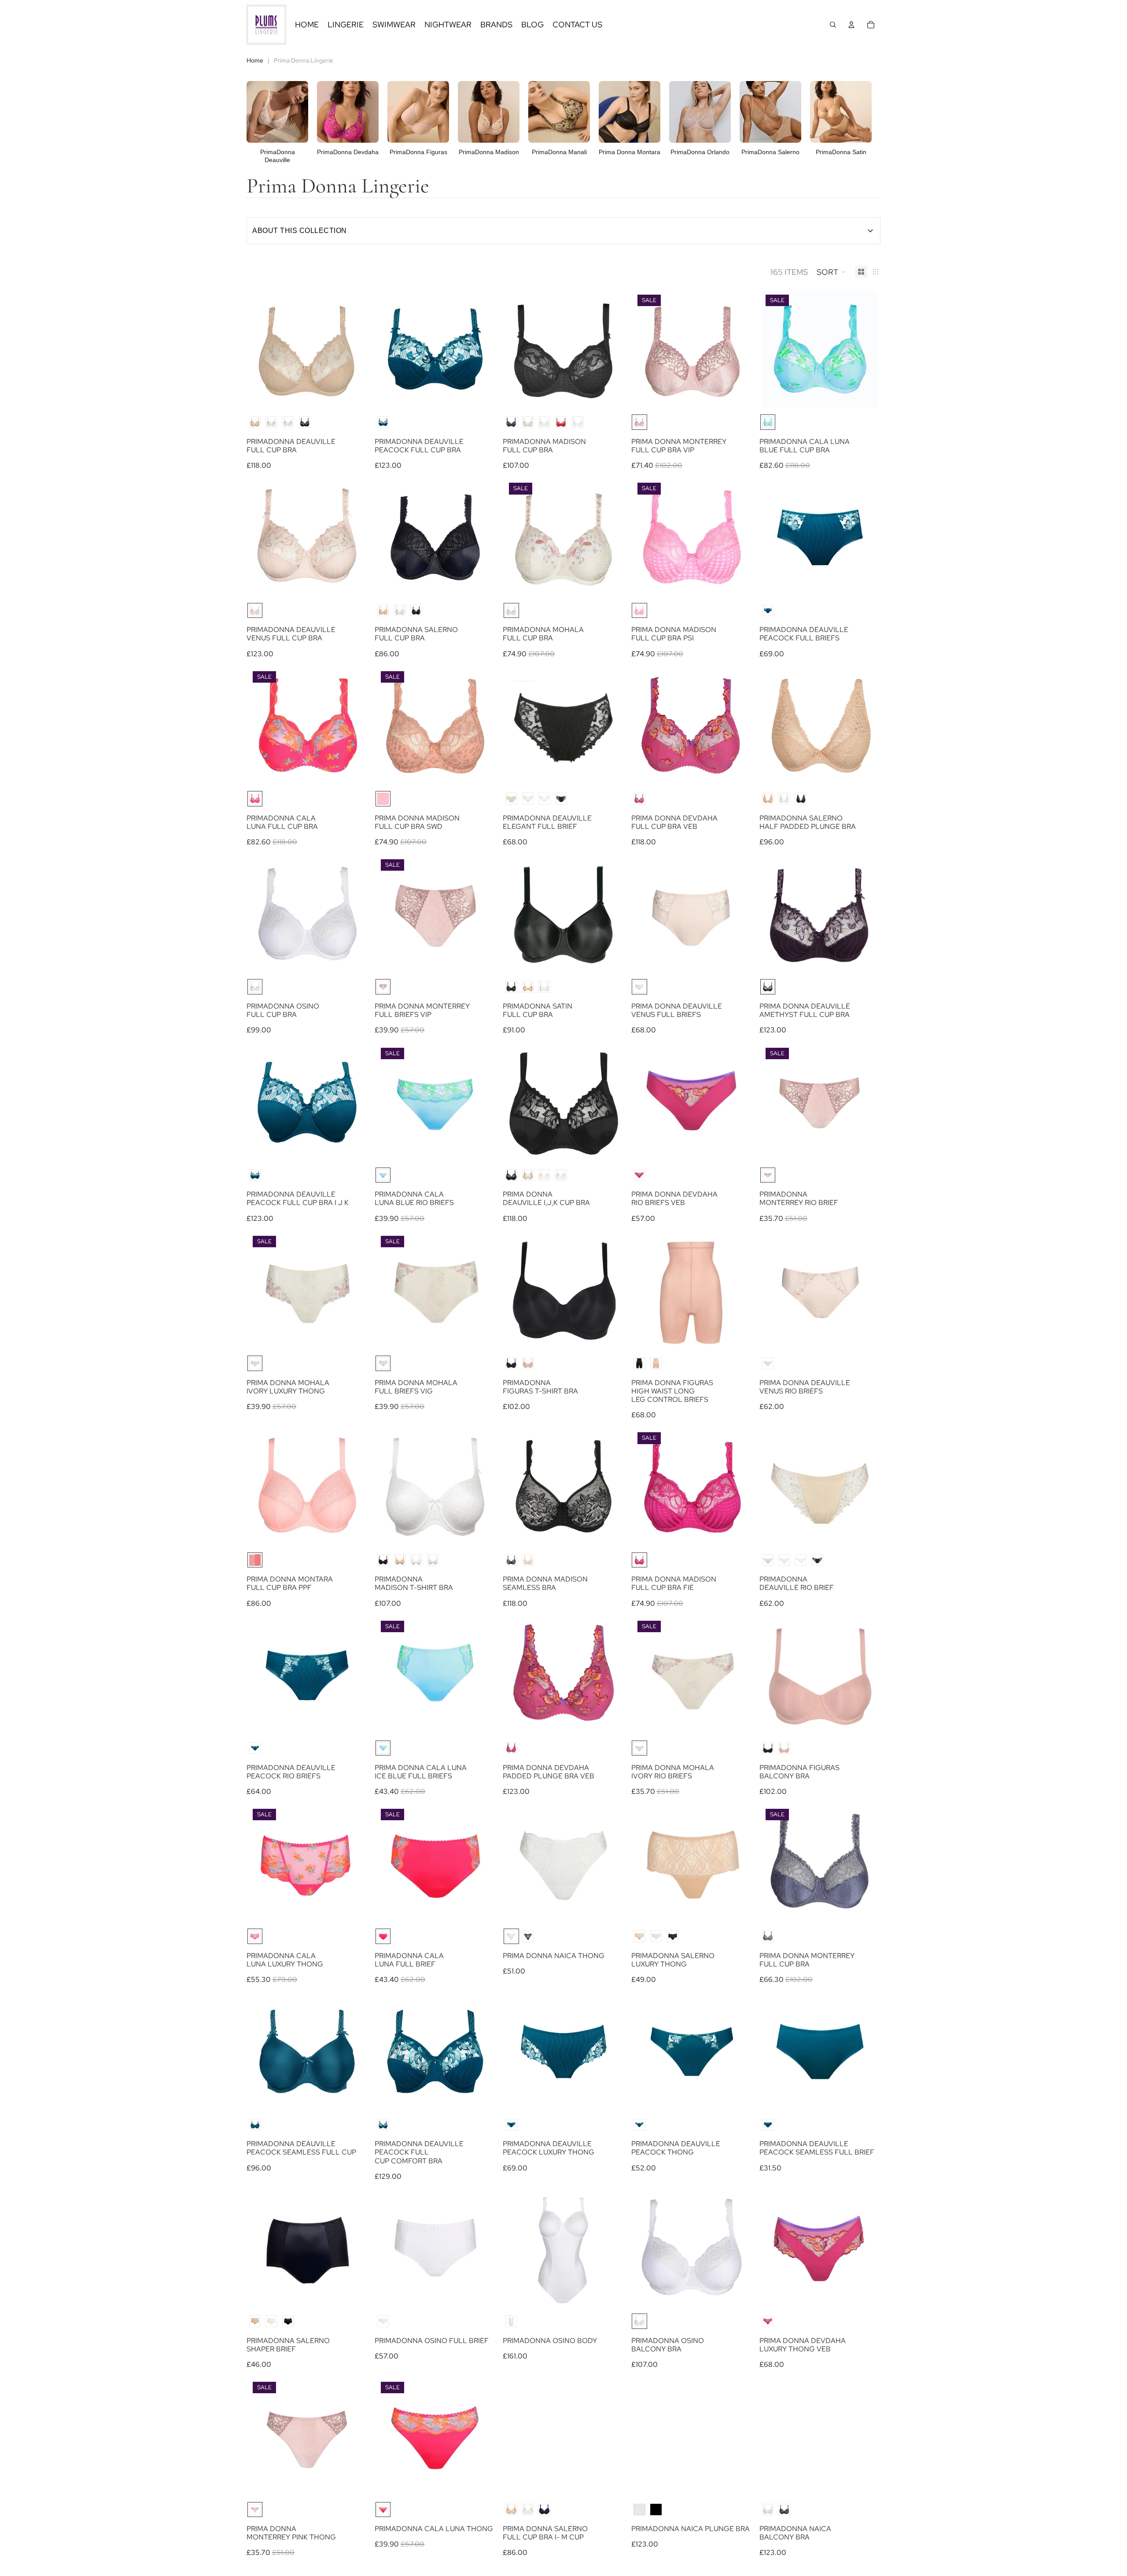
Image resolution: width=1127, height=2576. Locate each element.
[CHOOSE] (351, 394)
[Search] (833, 25)
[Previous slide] (262, 349)
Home (255, 60)
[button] (831, 272)
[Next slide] (352, 349)
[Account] (851, 25)
